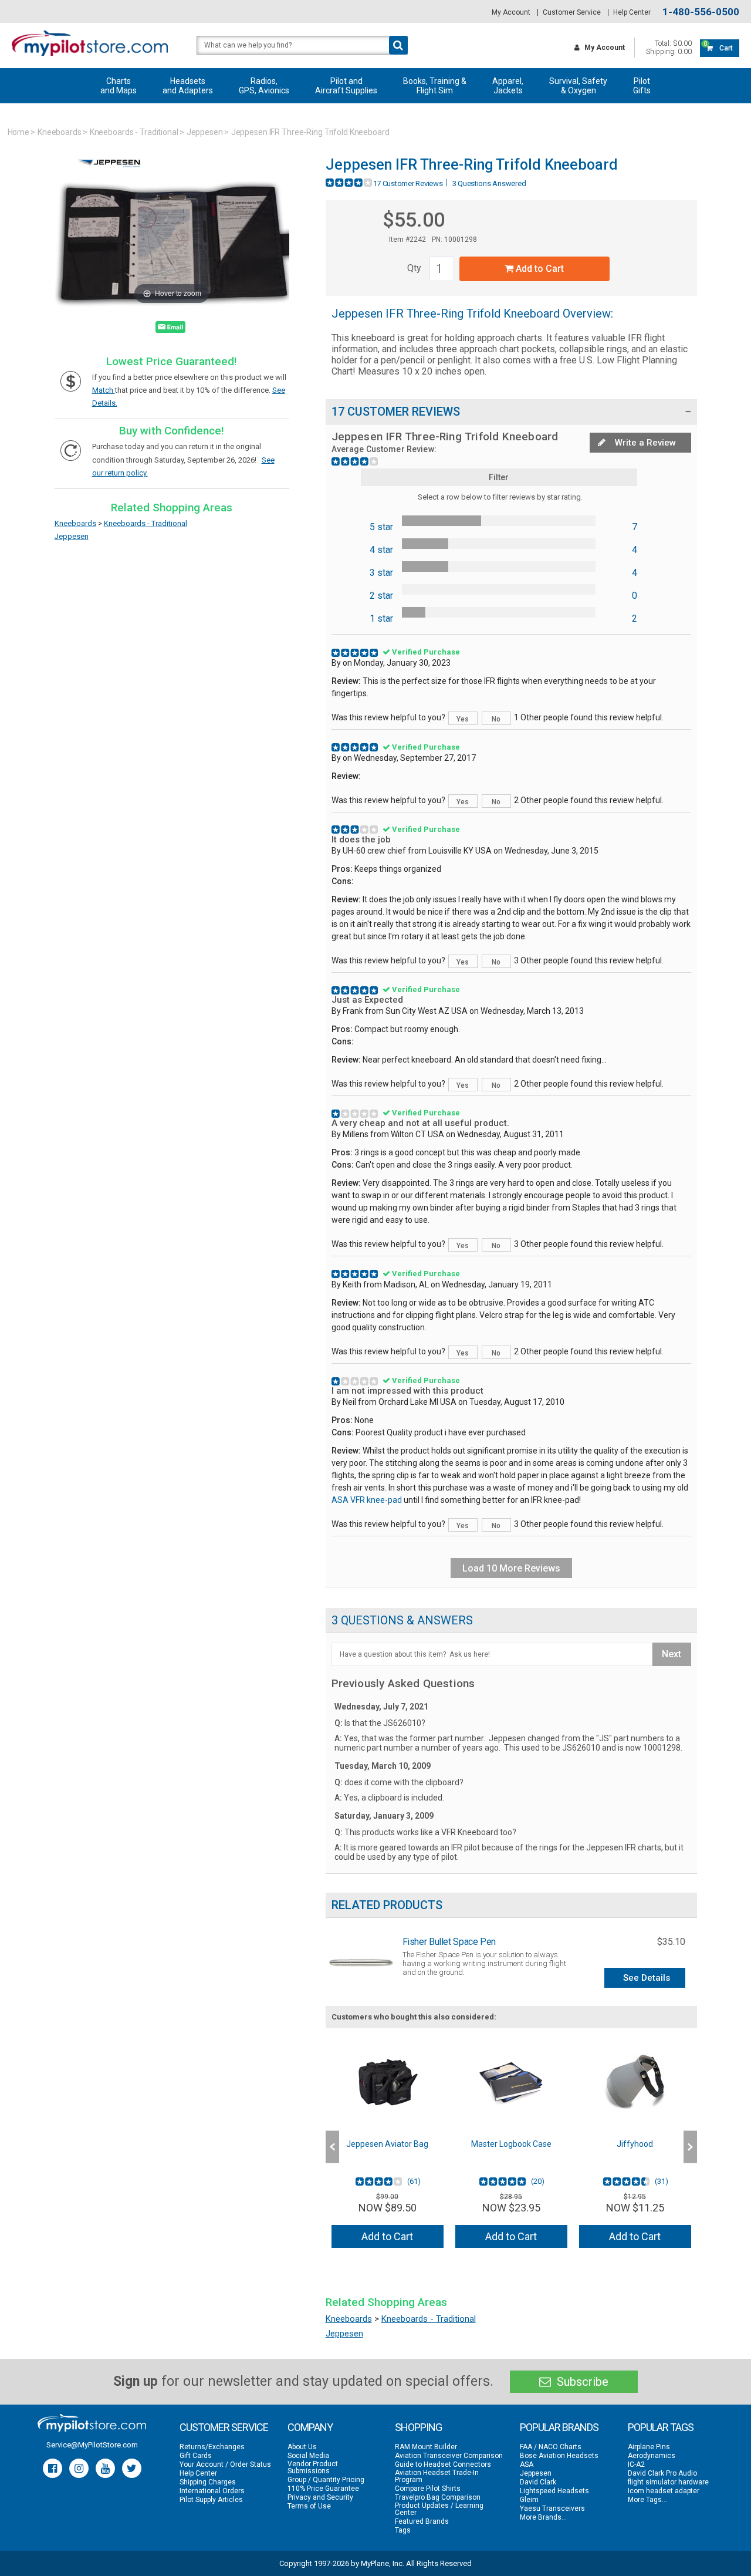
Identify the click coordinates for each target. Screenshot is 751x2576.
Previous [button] (332, 2147)
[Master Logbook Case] (511, 2082)
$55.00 (414, 220)
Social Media (308, 2456)
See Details (647, 1978)
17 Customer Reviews (408, 183)
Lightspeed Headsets (554, 2491)
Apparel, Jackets (508, 86)
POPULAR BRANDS (559, 2427)
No (496, 719)
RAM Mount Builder (426, 2447)
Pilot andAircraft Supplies (346, 86)
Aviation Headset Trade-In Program (437, 2476)
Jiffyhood (635, 2144)
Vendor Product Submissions (313, 2467)
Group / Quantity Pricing (326, 2480)
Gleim (529, 2500)
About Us (302, 2447)
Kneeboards (60, 132)
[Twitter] (132, 2468)
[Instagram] (79, 2468)
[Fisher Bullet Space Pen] (361, 1962)
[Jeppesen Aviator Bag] (388, 2082)
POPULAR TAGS (661, 2427)
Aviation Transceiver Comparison (449, 2456)
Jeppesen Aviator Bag (387, 2144)
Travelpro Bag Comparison (438, 2497)
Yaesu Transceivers (552, 2508)
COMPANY (310, 2427)
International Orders (212, 2491)
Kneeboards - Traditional (134, 132)
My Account (511, 12)
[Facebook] (53, 2468)
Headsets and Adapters (188, 86)
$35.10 (671, 1942)
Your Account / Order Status (225, 2464)
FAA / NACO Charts (551, 2447)
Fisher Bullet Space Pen (449, 1942)
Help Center (632, 12)
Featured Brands (422, 2521)
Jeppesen (205, 132)
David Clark (538, 2482)
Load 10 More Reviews (511, 1568)
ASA (527, 2464)
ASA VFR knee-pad (367, 1500)
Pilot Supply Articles (211, 2500)
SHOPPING (418, 2427)
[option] (388, 2147)
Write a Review (644, 443)
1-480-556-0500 (701, 12)
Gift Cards (196, 2456)
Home (19, 132)
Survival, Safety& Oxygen (578, 86)
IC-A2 (636, 2464)
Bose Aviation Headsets (559, 2456)
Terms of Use (309, 2506)
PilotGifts (642, 86)
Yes (463, 719)
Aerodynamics (652, 2456)
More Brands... (543, 2517)
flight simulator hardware (668, 2482)
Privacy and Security (320, 2497)
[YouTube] (105, 2468)
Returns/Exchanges (212, 2447)
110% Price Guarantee (323, 2489)
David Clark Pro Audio (662, 2473)
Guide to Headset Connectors (443, 2464)
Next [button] (690, 2147)
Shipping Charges (208, 2482)
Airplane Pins (649, 2447)
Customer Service (572, 12)
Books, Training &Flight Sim (435, 86)
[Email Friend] (170, 329)
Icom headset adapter (664, 2491)
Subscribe (581, 2382)
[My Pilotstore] (92, 2423)
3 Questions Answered (489, 183)
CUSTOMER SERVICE (224, 2427)
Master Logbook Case (511, 2144)
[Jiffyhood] (635, 2082)
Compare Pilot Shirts (428, 2489)
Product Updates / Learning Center (439, 2509)
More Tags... (647, 2500)
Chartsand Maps (119, 86)
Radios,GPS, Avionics (264, 86)
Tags (403, 2530)
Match (104, 390)
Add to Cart (539, 269)
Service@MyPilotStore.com (92, 2445)
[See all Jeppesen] (110, 175)
